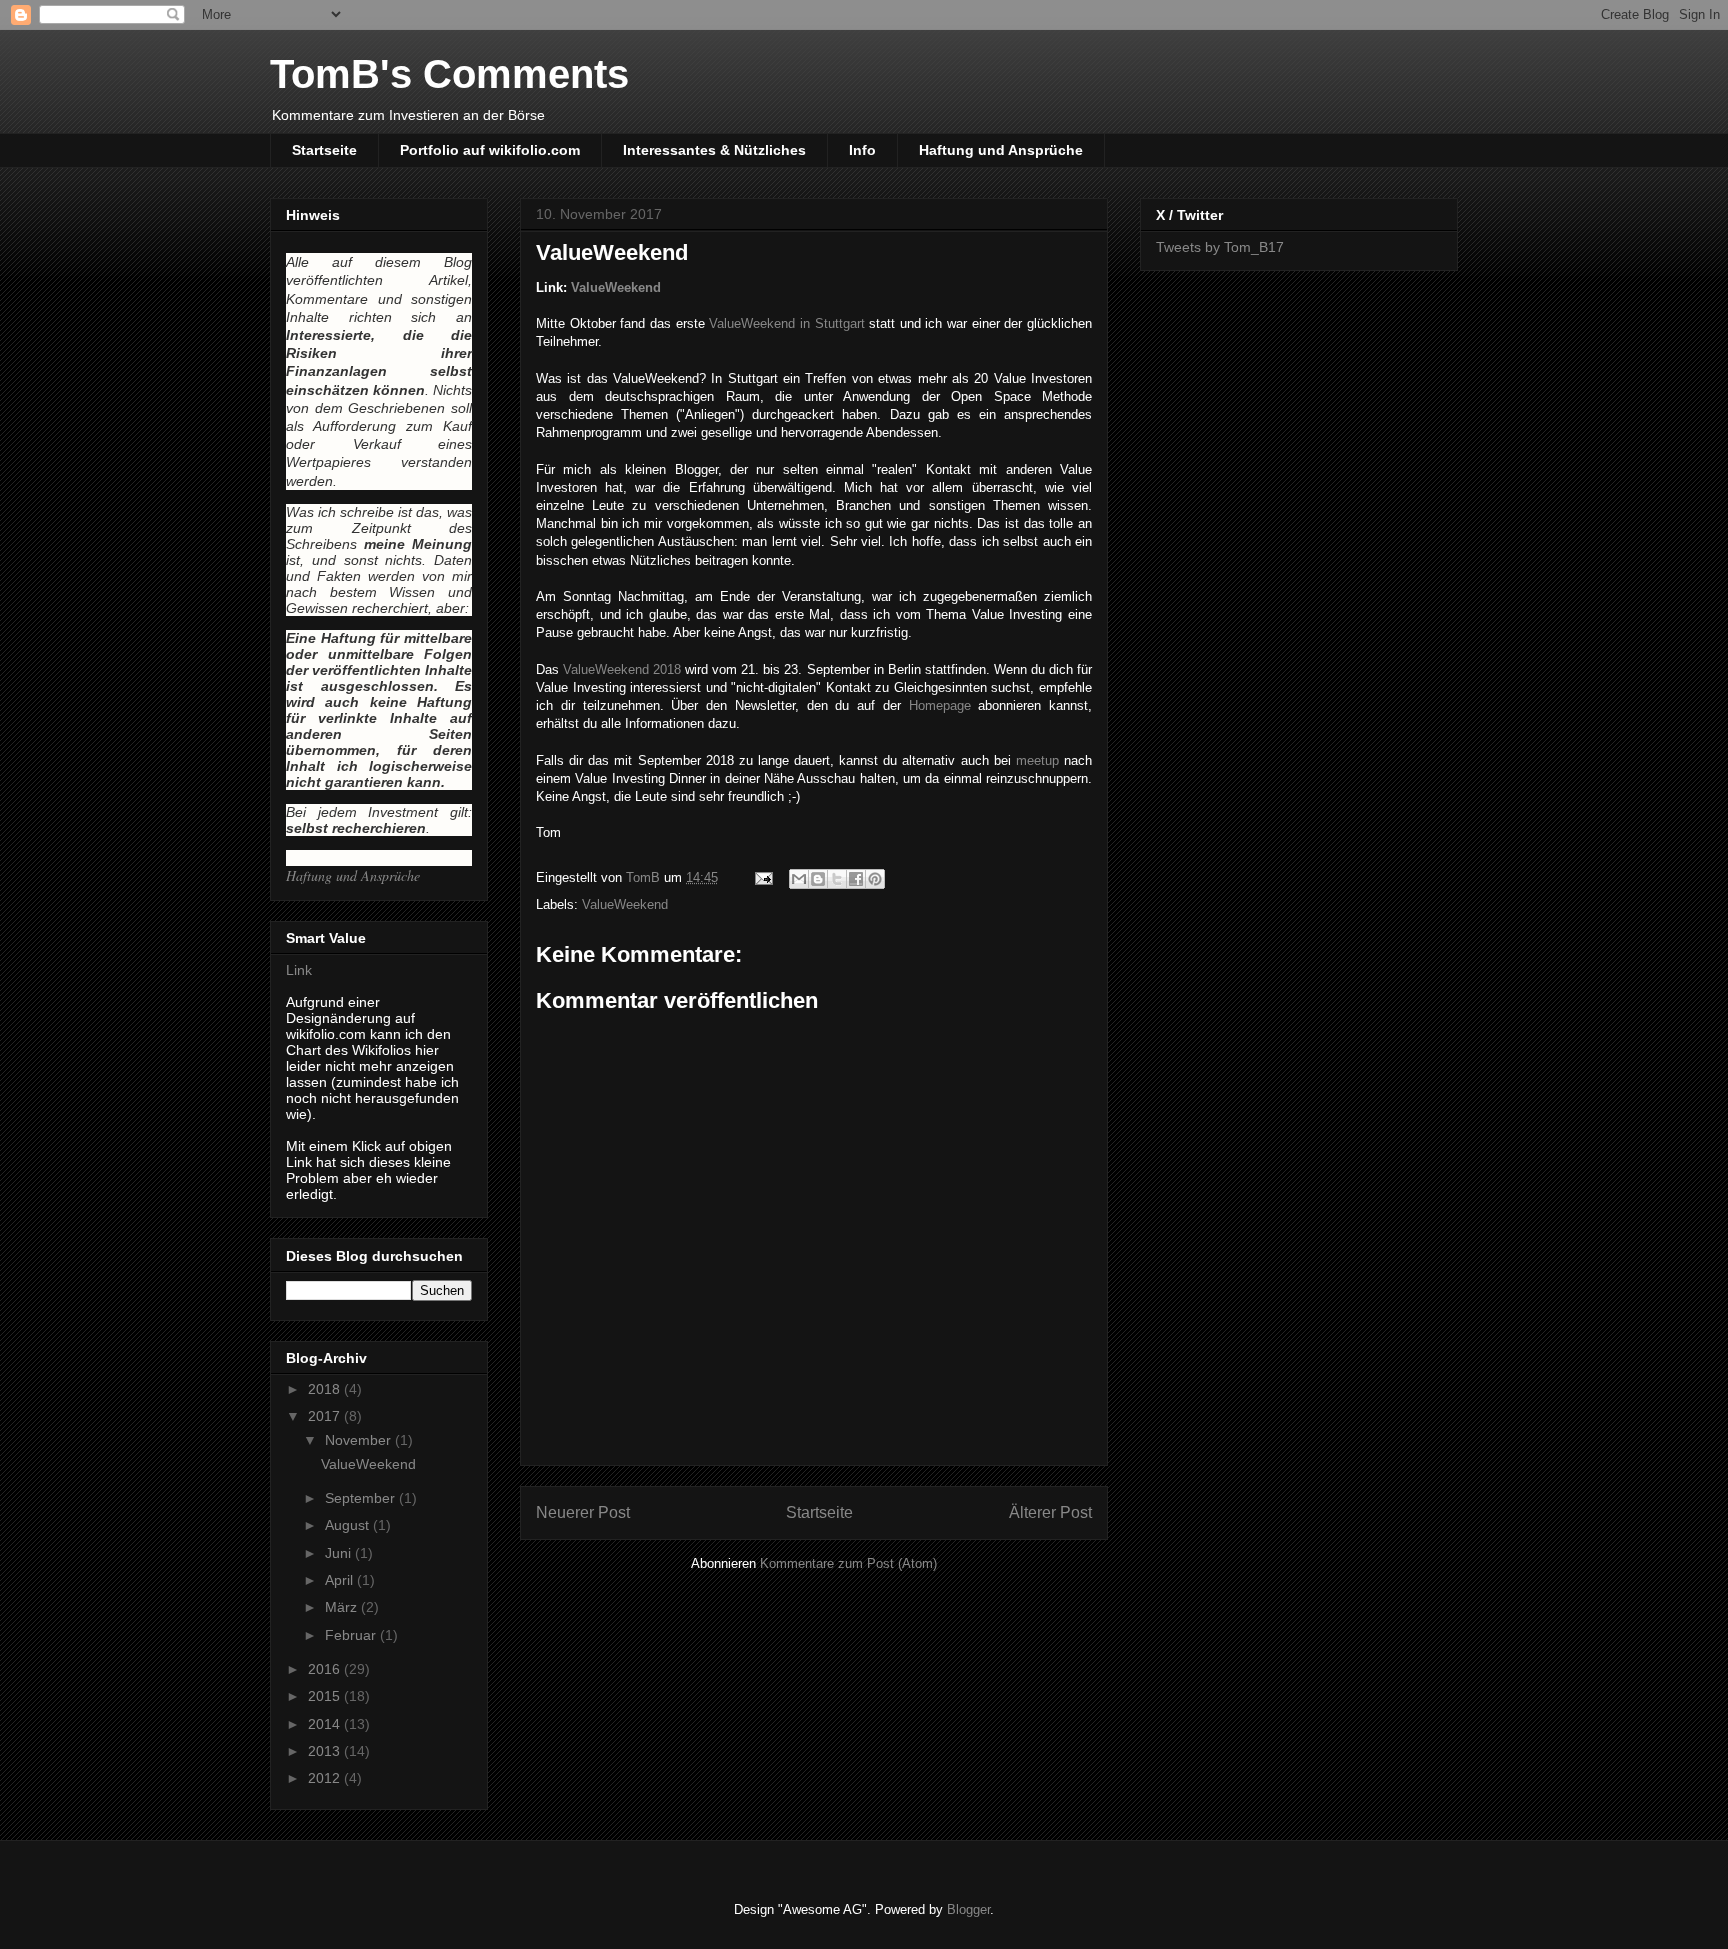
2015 (326, 1696)
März (343, 1607)
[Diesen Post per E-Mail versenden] (799, 879)
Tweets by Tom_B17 (1220, 247)
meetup (1037, 760)
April (341, 1580)
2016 (326, 1669)
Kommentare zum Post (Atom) (848, 1563)
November (360, 1440)
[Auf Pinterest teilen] (875, 879)
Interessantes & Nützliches (714, 150)
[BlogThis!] (818, 879)
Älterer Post (1050, 1512)
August (349, 1525)
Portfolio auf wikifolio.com (490, 150)
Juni (340, 1553)
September (362, 1498)
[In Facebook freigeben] (856, 879)
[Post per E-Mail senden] (762, 877)
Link (299, 970)
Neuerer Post (583, 1512)
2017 (326, 1416)
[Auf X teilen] (837, 879)
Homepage (940, 705)
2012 (326, 1778)
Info (862, 150)
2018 (326, 1389)
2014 (326, 1724)
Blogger (968, 1909)
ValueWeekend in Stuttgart (786, 323)
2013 (326, 1751)
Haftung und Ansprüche (1001, 150)
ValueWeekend (616, 287)
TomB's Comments (449, 74)
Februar (352, 1635)
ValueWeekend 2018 (622, 669)
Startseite (324, 150)
